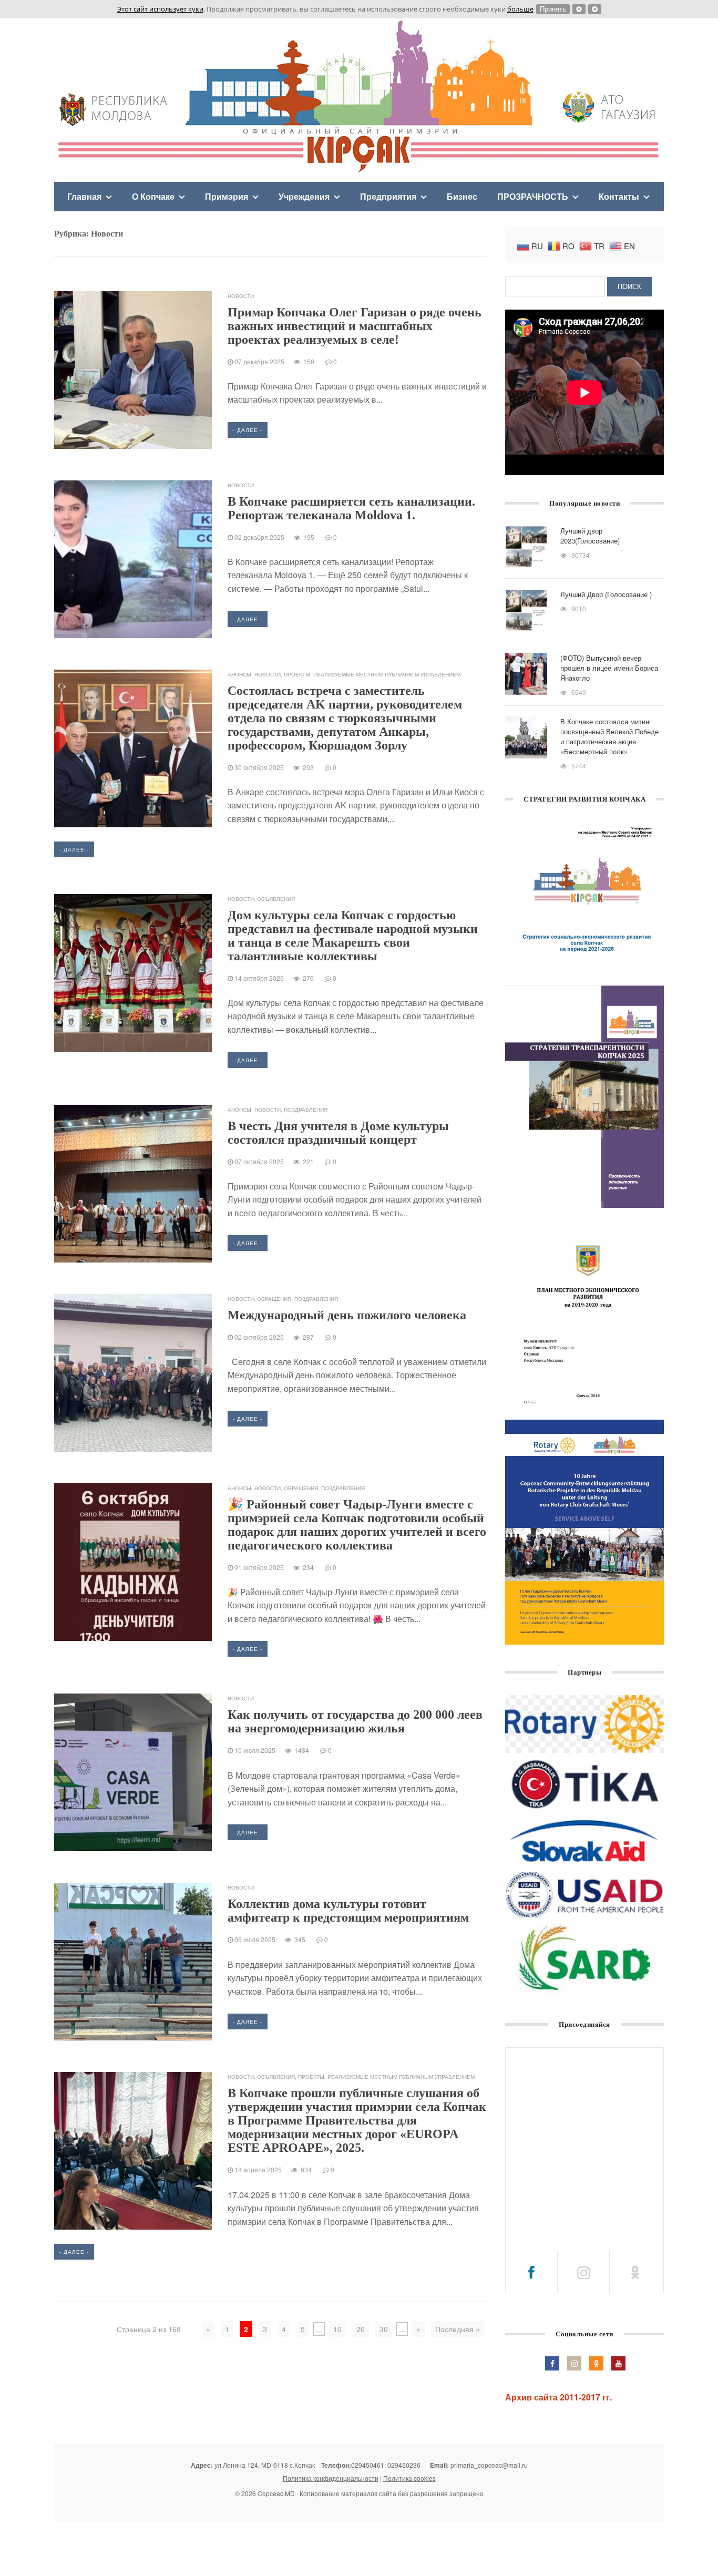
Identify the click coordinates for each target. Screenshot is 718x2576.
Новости (241, 296)
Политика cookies (409, 2478)
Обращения (274, 1299)
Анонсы (239, 674)
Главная (84, 196)
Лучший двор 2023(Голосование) (590, 536)
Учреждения (304, 196)
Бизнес (462, 196)
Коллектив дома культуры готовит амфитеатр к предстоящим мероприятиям (348, 1911)
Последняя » (458, 2329)
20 (361, 2329)
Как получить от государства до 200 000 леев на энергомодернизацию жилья (355, 1721)
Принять (553, 9)
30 (384, 2329)
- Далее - (248, 430)
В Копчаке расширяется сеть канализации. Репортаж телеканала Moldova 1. (351, 508)
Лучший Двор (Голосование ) (606, 594)
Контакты (619, 196)
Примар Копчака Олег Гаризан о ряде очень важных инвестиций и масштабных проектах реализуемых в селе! (355, 326)
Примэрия (227, 196)
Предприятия (388, 196)
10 (337, 2329)
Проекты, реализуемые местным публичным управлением (372, 674)
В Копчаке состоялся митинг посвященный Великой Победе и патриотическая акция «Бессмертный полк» (609, 736)
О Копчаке (153, 196)
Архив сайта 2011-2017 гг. (558, 2397)
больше (520, 9)
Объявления (276, 899)
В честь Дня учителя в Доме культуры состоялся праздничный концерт (338, 1133)
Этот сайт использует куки (160, 9)
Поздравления (306, 1110)
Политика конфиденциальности (331, 2478)
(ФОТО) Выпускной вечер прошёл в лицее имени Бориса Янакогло (609, 668)
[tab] (531, 2272)
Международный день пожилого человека (347, 1315)
